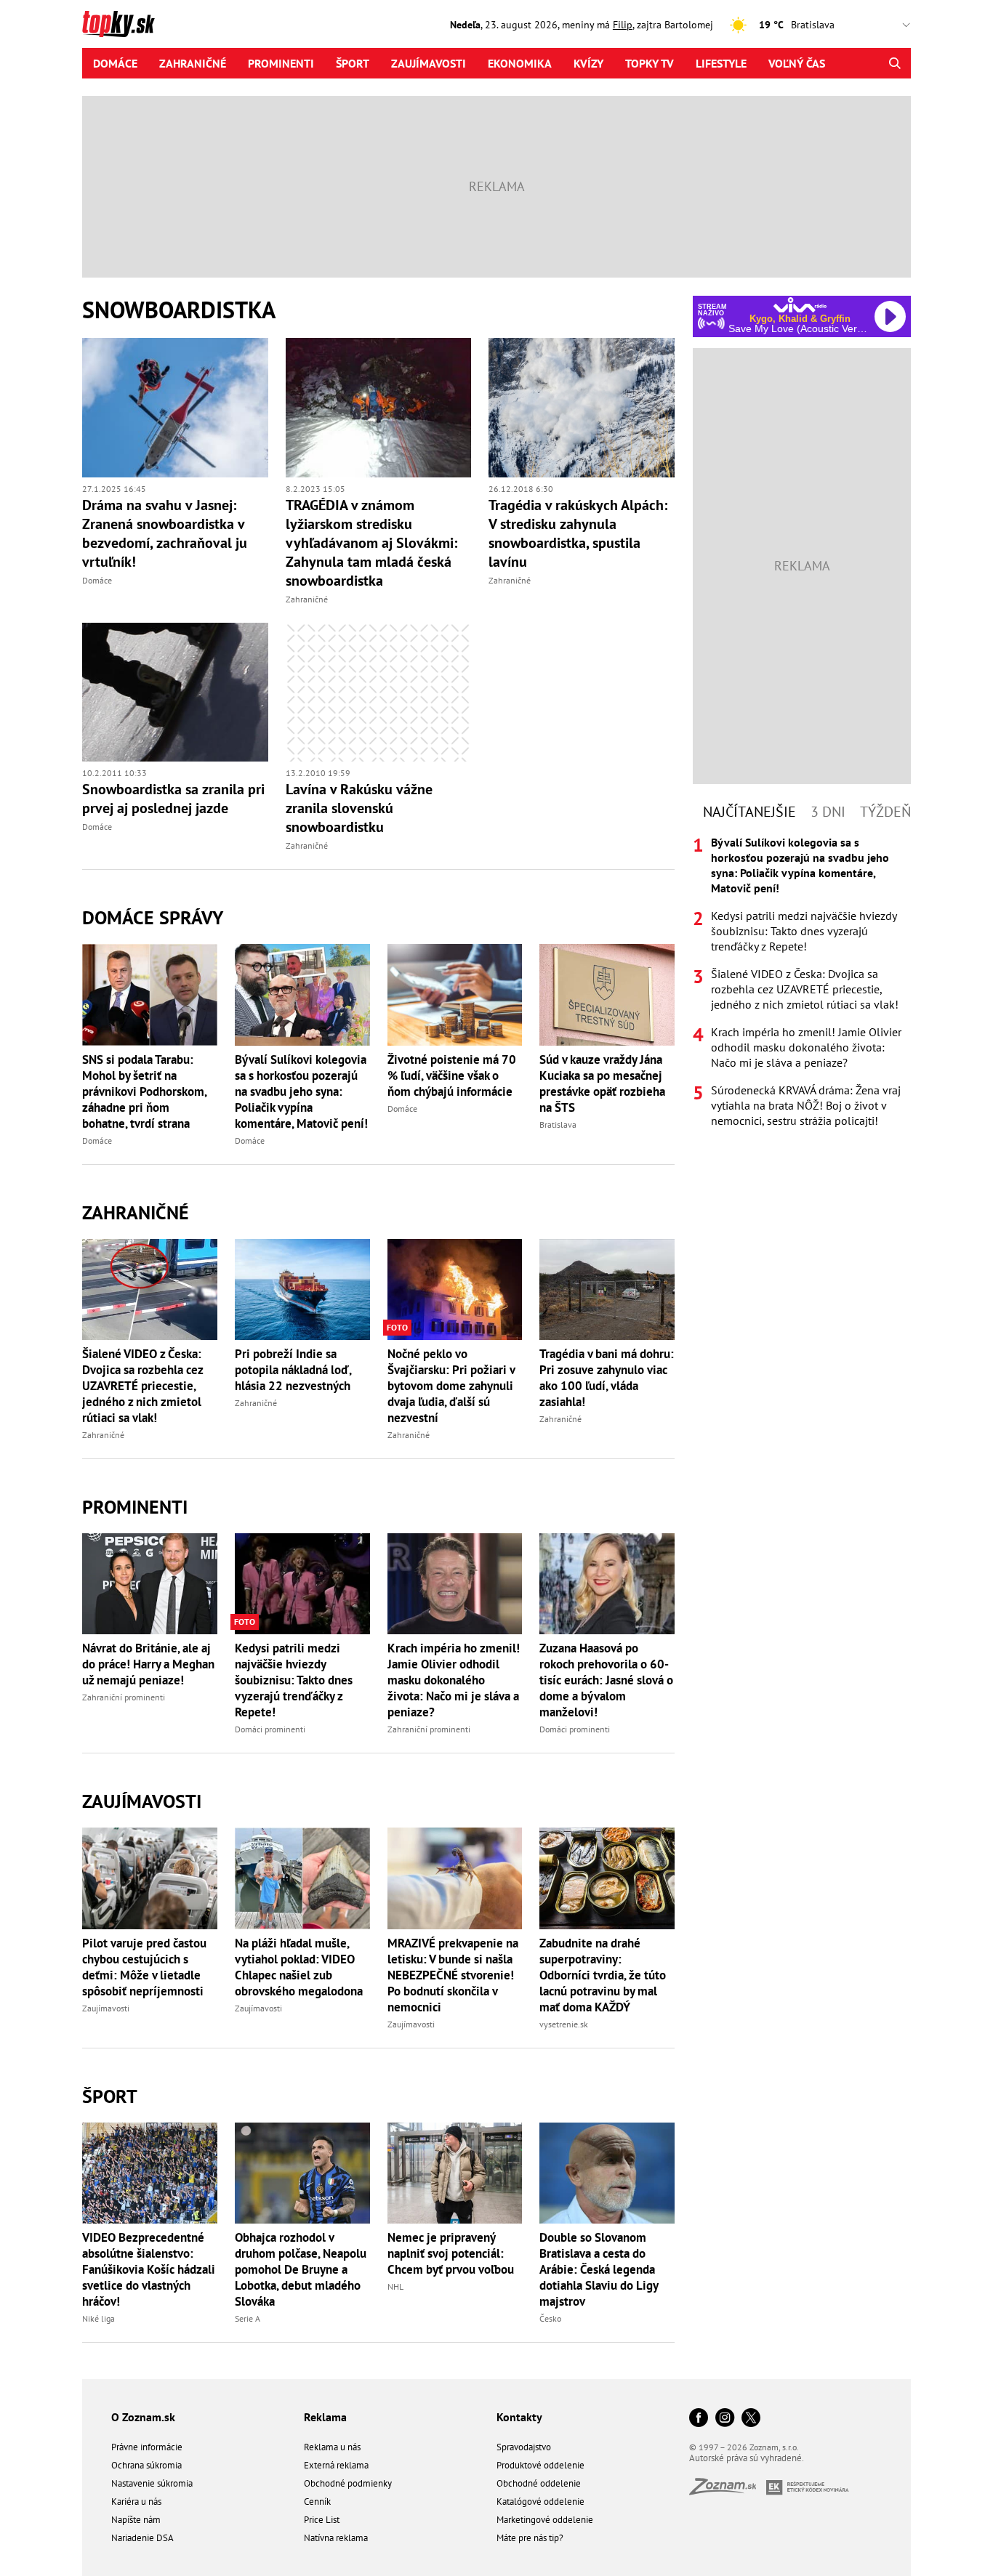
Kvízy (588, 63)
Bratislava (558, 1125)
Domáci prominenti (270, 1729)
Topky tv (650, 63)
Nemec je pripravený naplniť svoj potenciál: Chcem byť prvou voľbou (451, 2253)
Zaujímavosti (429, 63)
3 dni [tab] (828, 812)
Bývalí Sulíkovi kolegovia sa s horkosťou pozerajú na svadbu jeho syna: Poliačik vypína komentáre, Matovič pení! (301, 1091)
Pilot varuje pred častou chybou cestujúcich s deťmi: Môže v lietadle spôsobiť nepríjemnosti (144, 1967)
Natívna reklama (336, 2538)
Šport (353, 63)
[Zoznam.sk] (728, 2491)
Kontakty (519, 2417)
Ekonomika (520, 63)
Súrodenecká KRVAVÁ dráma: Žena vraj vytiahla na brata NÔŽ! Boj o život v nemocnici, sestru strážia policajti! (806, 1105)
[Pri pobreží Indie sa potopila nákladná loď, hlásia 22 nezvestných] (302, 1289)
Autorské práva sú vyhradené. (747, 2458)
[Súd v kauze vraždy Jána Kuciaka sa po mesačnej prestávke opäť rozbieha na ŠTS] (607, 994)
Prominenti (281, 63)
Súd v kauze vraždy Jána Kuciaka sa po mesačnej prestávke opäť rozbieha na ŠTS (602, 1083)
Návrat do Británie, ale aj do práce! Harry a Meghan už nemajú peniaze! (148, 1664)
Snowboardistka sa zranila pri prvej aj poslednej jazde (173, 799)
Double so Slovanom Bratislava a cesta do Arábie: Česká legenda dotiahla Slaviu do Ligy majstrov (599, 2269)
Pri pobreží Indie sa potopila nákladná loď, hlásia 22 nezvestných (293, 1370)
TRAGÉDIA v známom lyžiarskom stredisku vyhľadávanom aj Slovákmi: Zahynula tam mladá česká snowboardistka (371, 543)
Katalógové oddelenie (540, 2502)
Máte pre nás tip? (530, 2538)
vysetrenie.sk (564, 2024)
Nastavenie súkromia (152, 2483)
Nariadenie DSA (142, 2538)
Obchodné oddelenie (539, 2483)
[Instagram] (725, 2419)
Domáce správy (153, 917)
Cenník (317, 2502)
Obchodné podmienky (348, 2483)
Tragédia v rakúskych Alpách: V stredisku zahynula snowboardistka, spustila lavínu (578, 533)
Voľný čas (797, 63)
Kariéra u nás (136, 2502)
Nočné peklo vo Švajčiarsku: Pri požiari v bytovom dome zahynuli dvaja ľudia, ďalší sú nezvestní (451, 1386)
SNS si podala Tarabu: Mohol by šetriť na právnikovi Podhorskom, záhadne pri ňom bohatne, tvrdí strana (144, 1091)
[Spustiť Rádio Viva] (800, 305)
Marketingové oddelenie (545, 2520)
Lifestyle (721, 63)
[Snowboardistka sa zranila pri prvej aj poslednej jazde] (175, 693)
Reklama (325, 2417)
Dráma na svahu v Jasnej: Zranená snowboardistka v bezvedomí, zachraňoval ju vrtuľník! (165, 533)
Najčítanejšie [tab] (749, 812)
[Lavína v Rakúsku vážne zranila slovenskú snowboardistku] (379, 693)
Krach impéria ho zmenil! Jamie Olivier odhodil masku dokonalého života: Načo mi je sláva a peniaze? (454, 1680)
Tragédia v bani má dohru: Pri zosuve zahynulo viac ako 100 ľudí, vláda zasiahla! (607, 1378)
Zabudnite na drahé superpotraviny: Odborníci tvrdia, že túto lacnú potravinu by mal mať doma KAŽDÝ (603, 1975)
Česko (550, 2318)
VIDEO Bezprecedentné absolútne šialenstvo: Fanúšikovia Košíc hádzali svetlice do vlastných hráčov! (149, 2269)
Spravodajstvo (524, 2447)
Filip (623, 25)
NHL (395, 2286)
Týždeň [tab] (885, 812)
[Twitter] (751, 2419)
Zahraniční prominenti (124, 1697)
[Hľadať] (894, 63)
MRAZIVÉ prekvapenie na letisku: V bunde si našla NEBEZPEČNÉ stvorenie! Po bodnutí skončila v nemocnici (453, 1975)
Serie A (248, 2318)
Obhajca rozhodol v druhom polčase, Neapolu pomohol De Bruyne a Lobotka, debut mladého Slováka (301, 2269)
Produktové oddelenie (540, 2465)
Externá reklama (336, 2465)
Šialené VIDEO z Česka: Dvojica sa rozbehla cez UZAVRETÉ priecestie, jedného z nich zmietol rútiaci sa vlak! (142, 1386)
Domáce (115, 63)
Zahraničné (193, 63)
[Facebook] (699, 2419)
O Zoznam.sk (143, 2417)
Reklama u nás (332, 2447)
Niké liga (99, 2318)
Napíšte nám (136, 2520)
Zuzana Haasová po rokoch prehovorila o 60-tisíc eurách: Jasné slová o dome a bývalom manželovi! (606, 1680)
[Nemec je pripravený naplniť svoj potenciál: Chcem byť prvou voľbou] (455, 2173)
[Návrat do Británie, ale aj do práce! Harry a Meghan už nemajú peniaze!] (150, 1584)
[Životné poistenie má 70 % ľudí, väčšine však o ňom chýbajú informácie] (455, 994)
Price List (322, 2520)
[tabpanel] (802, 982)
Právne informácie (147, 2447)
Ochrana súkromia (146, 2465)
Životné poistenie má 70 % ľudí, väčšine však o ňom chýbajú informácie (452, 1075)
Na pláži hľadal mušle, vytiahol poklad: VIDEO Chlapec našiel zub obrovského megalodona (299, 1967)
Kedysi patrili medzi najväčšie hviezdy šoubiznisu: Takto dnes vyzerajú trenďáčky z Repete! (294, 1680)
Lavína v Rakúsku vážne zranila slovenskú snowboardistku (359, 808)
